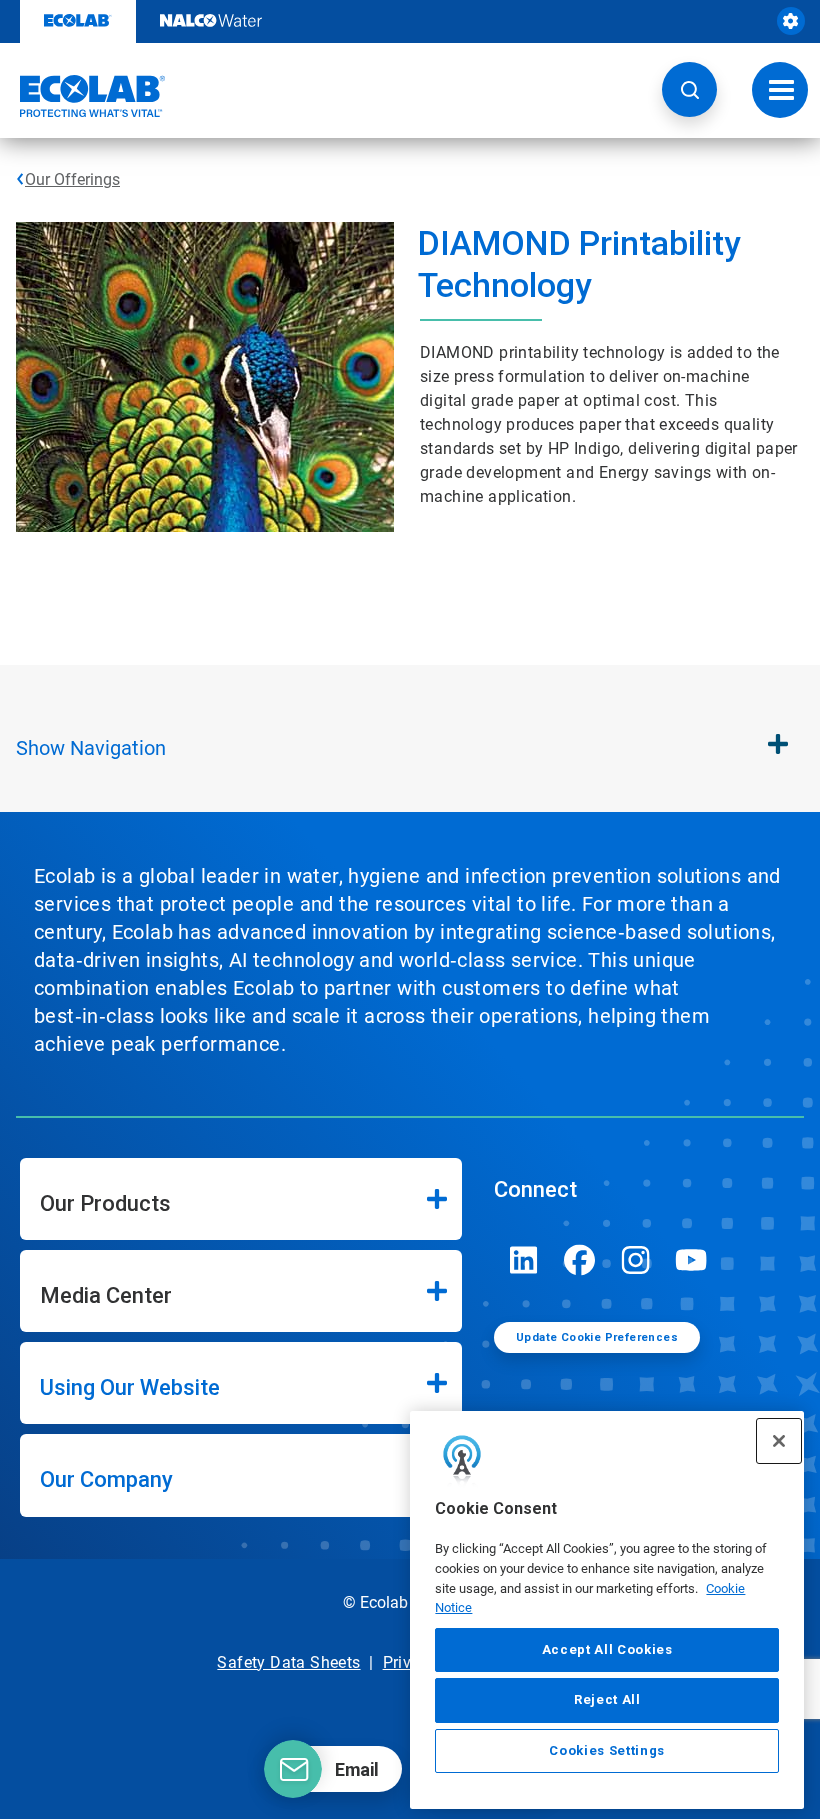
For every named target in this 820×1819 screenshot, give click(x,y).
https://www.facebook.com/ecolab (580, 1260)
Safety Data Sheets (288, 1662)
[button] (689, 89)
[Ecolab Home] (83, 96)
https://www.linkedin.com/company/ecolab (524, 1260)
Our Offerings (72, 179)
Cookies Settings (607, 1750)
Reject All (607, 1699)
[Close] (779, 1441)
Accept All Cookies (607, 1649)
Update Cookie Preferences (597, 1337)
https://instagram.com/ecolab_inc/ (636, 1260)
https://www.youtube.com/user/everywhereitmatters (692, 1260)
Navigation (91, 748)
